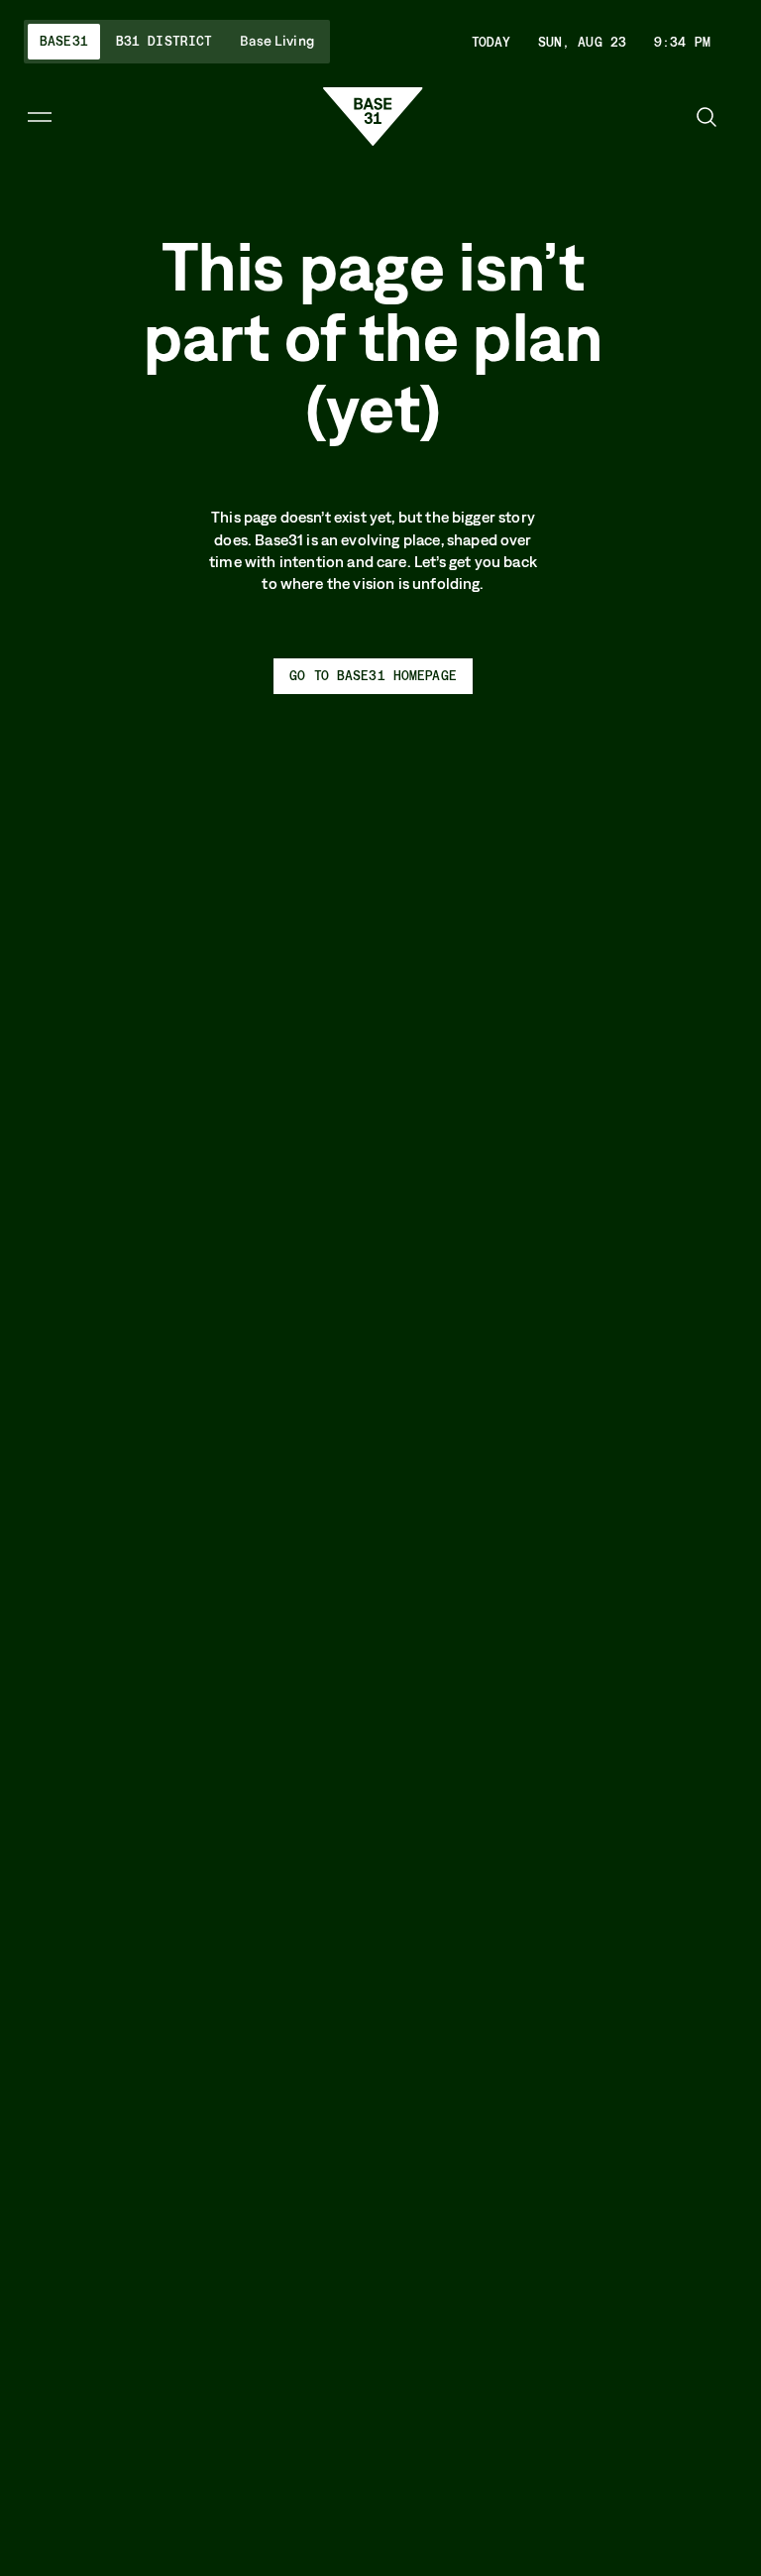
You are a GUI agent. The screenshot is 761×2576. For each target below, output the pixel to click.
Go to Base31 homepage (373, 675)
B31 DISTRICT (164, 41)
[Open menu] (40, 117)
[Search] (707, 117)
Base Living (276, 42)
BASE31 (64, 41)
